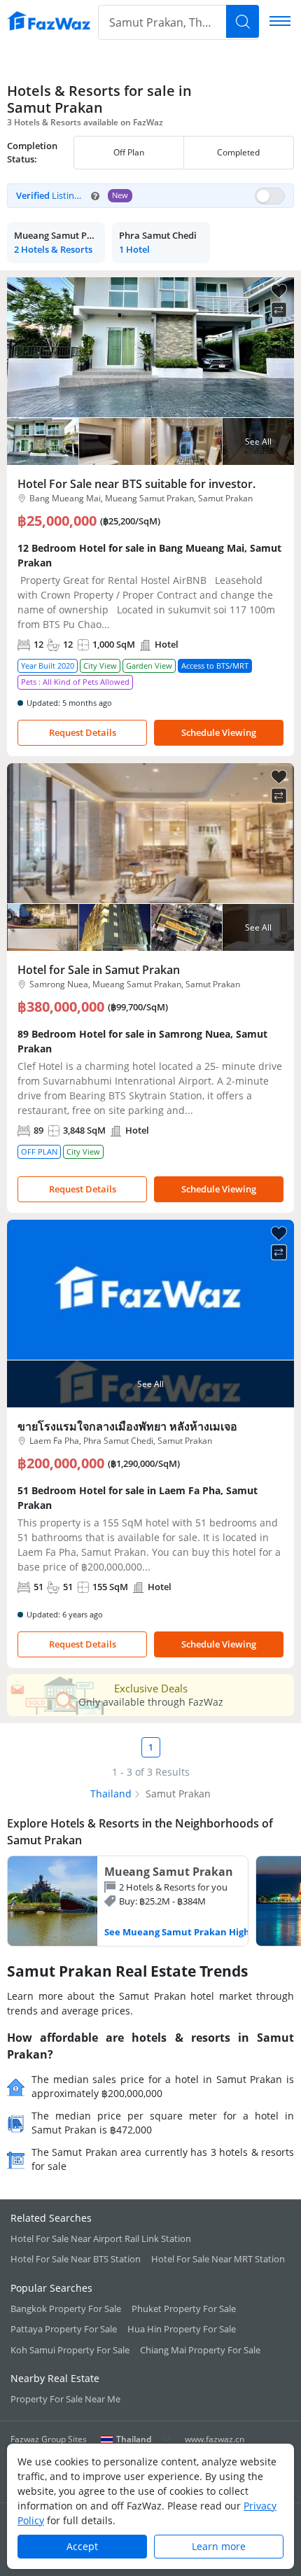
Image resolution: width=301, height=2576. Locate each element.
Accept (82, 2546)
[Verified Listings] (150, 196)
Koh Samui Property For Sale (70, 2350)
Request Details (83, 732)
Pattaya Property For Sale (64, 2329)
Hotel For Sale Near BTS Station (76, 2259)
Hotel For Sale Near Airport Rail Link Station (101, 2239)
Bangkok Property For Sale (66, 2309)
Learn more (219, 2546)
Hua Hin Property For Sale (182, 2329)
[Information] (95, 196)
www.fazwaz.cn (215, 2439)
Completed (238, 152)
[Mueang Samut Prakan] (128, 1901)
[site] (49, 21)
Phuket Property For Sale (184, 2309)
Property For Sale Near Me (65, 2399)
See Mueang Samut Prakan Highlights (190, 1932)
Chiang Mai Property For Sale (200, 2350)
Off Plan (129, 152)
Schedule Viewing (219, 732)
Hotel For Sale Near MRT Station (218, 2259)
